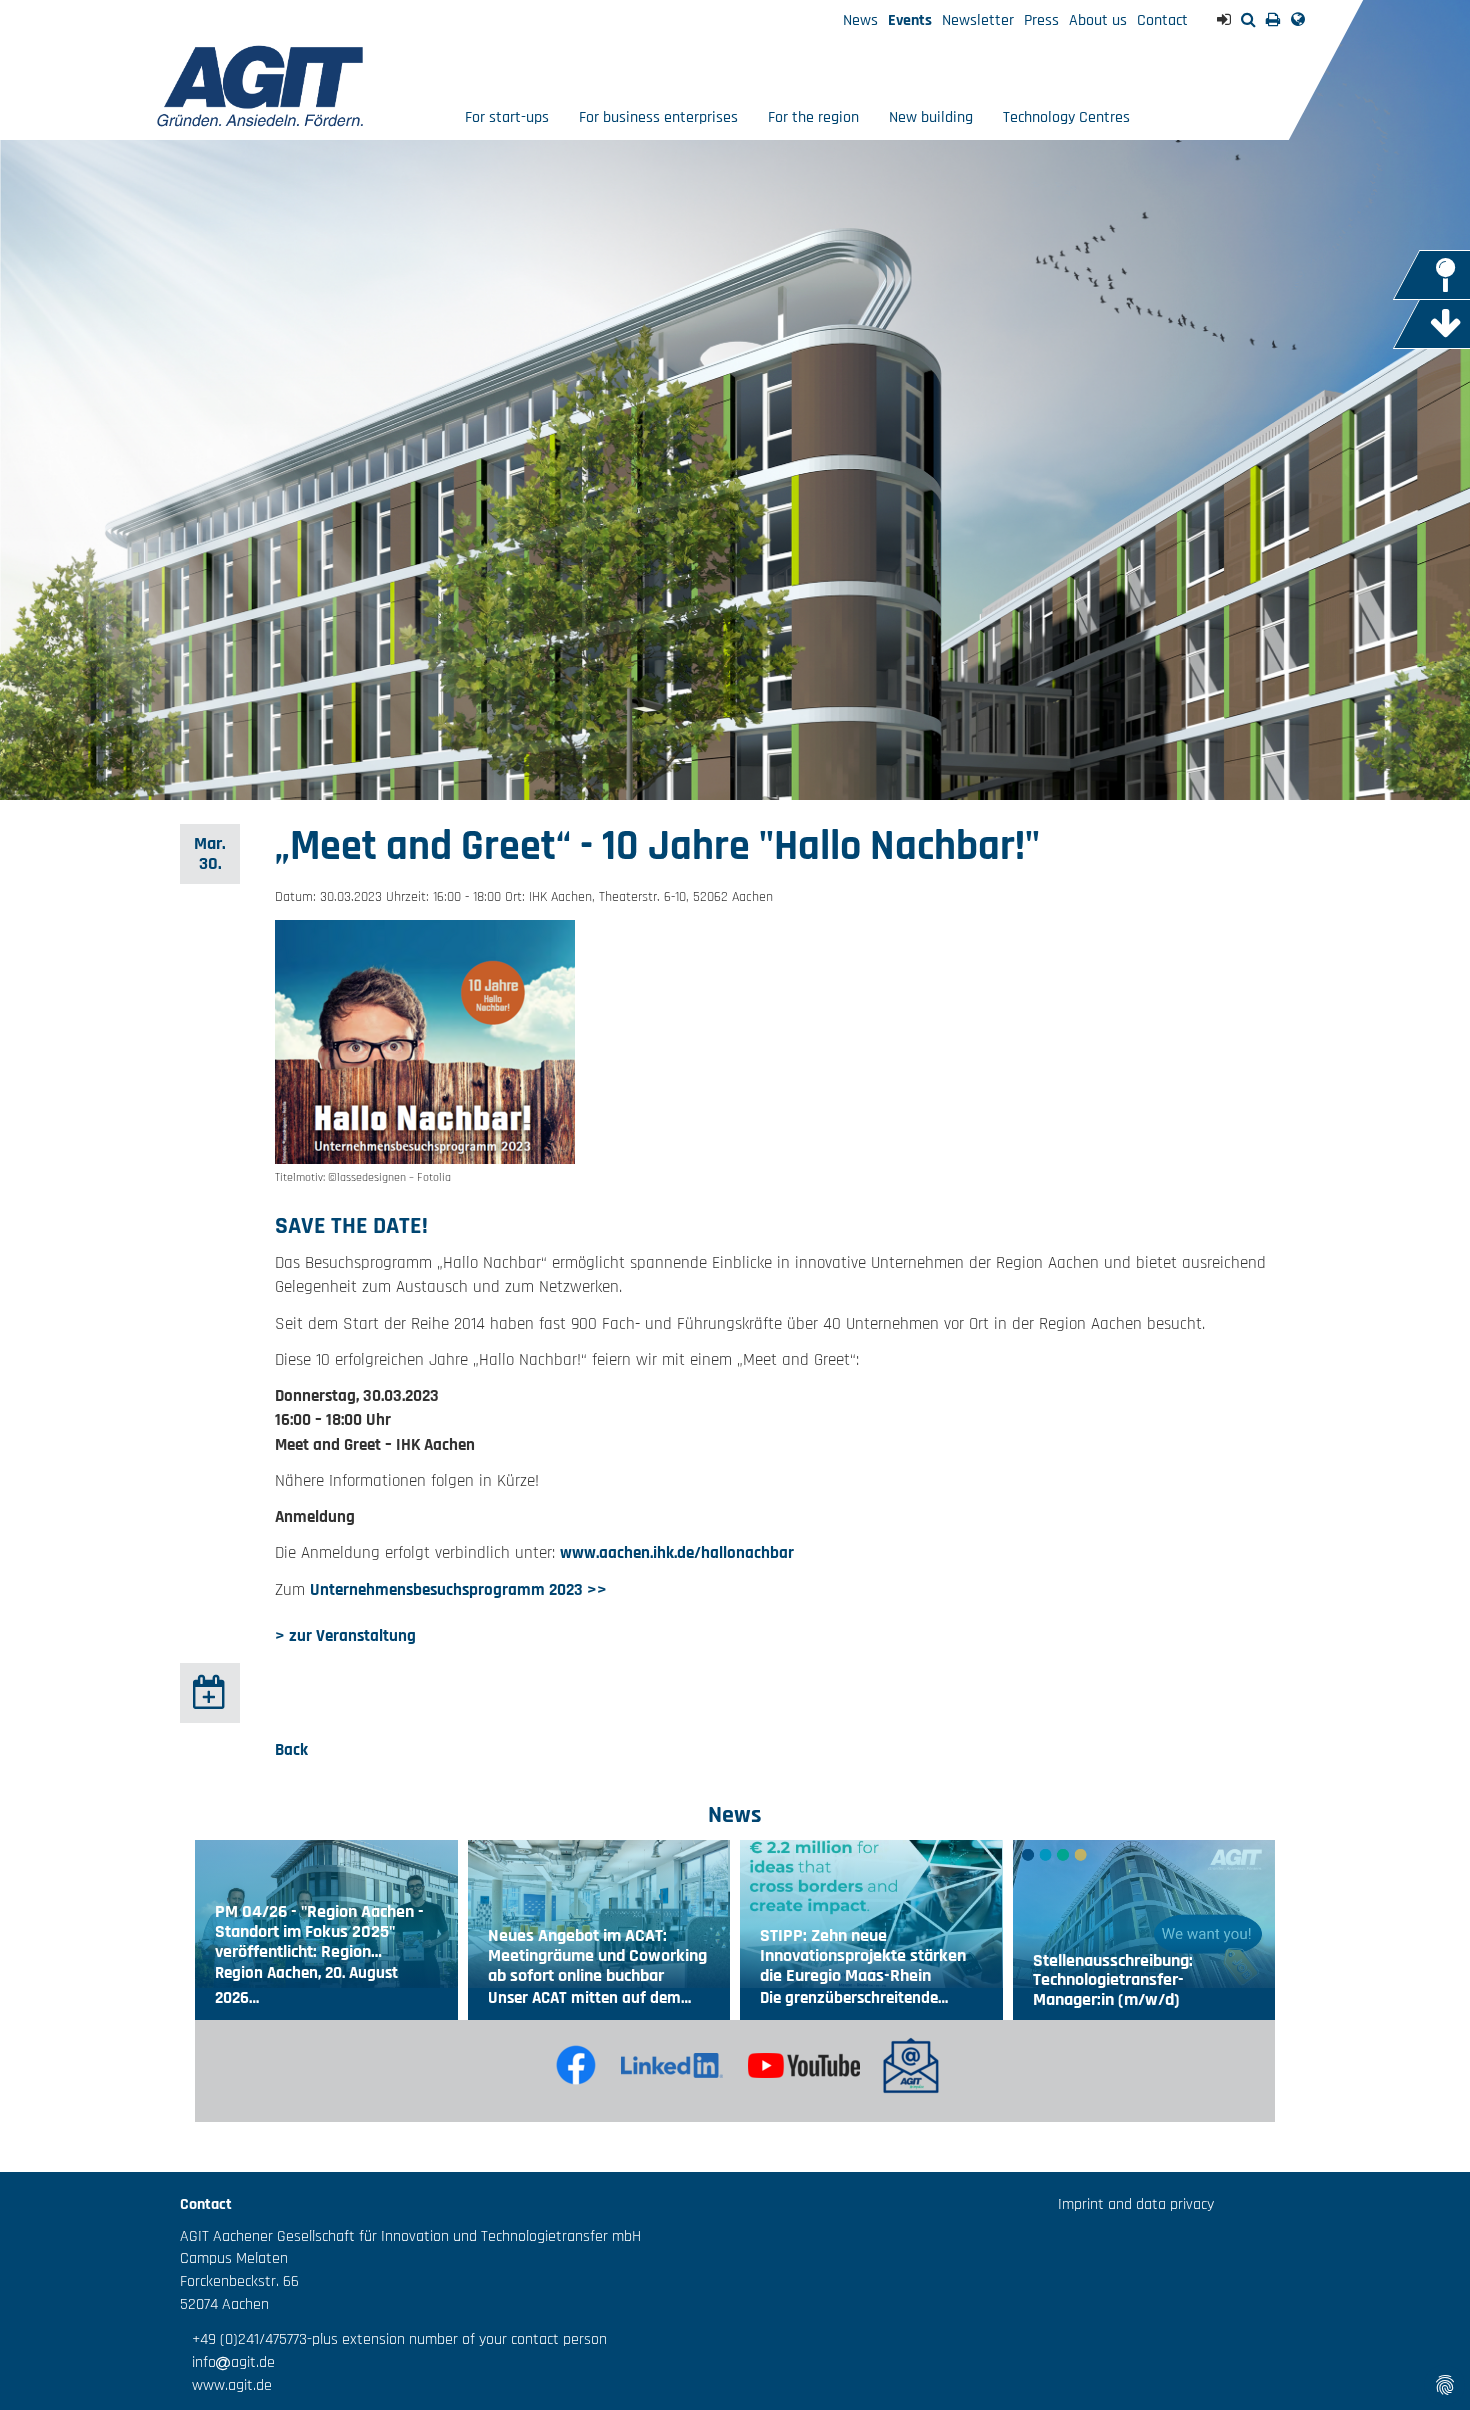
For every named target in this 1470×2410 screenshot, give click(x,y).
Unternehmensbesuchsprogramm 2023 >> (458, 1590)
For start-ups (507, 117)
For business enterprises (658, 117)
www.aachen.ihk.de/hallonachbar (677, 1553)
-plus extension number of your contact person (457, 2339)
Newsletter (978, 20)
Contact (1162, 20)
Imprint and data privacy (1136, 2204)
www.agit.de (226, 2385)
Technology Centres (1066, 117)
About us (1098, 20)
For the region (813, 117)
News (860, 20)
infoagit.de (227, 2362)
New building (931, 117)
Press (1041, 20)
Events (910, 20)
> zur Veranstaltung (345, 1636)
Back (291, 1750)
